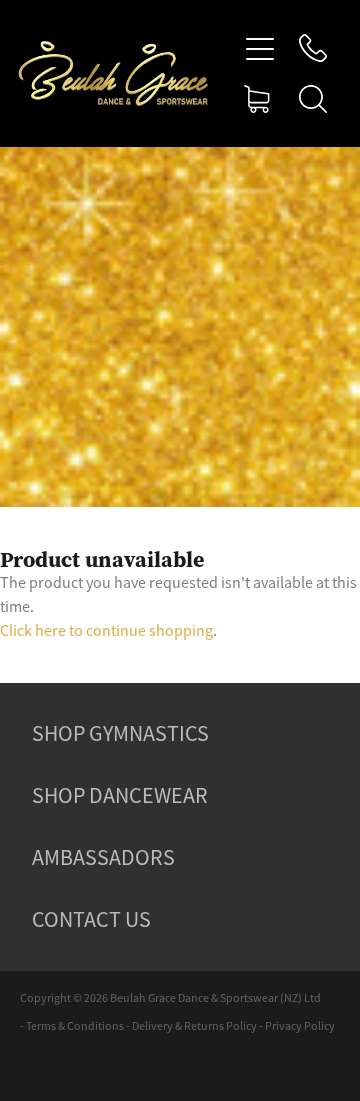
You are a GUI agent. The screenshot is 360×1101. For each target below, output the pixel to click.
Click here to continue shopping (106, 631)
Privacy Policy (300, 1026)
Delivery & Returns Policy (194, 1026)
